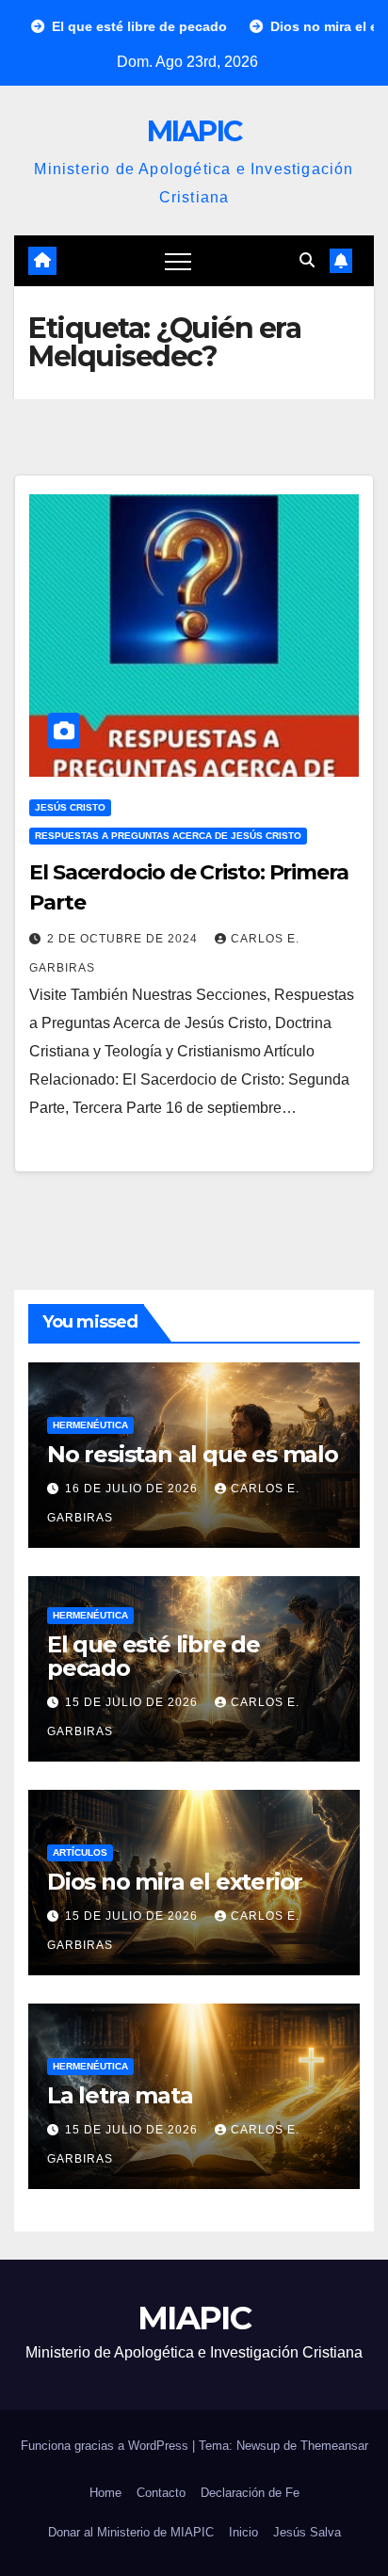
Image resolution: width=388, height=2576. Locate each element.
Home (105, 2493)
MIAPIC (194, 131)
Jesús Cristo (70, 807)
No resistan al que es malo (193, 1454)
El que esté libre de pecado (154, 1656)
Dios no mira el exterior (175, 1882)
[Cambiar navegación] (178, 261)
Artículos (80, 1852)
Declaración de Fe (250, 2493)
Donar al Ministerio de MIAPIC (131, 2532)
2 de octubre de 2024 (124, 939)
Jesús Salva (307, 2532)
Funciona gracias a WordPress (106, 2446)
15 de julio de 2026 (133, 1702)
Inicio (243, 2532)
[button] (307, 260)
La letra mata (120, 2095)
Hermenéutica (90, 1425)
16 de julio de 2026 (133, 1489)
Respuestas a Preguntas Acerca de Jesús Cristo (168, 836)
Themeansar (334, 2446)
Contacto (161, 2493)
